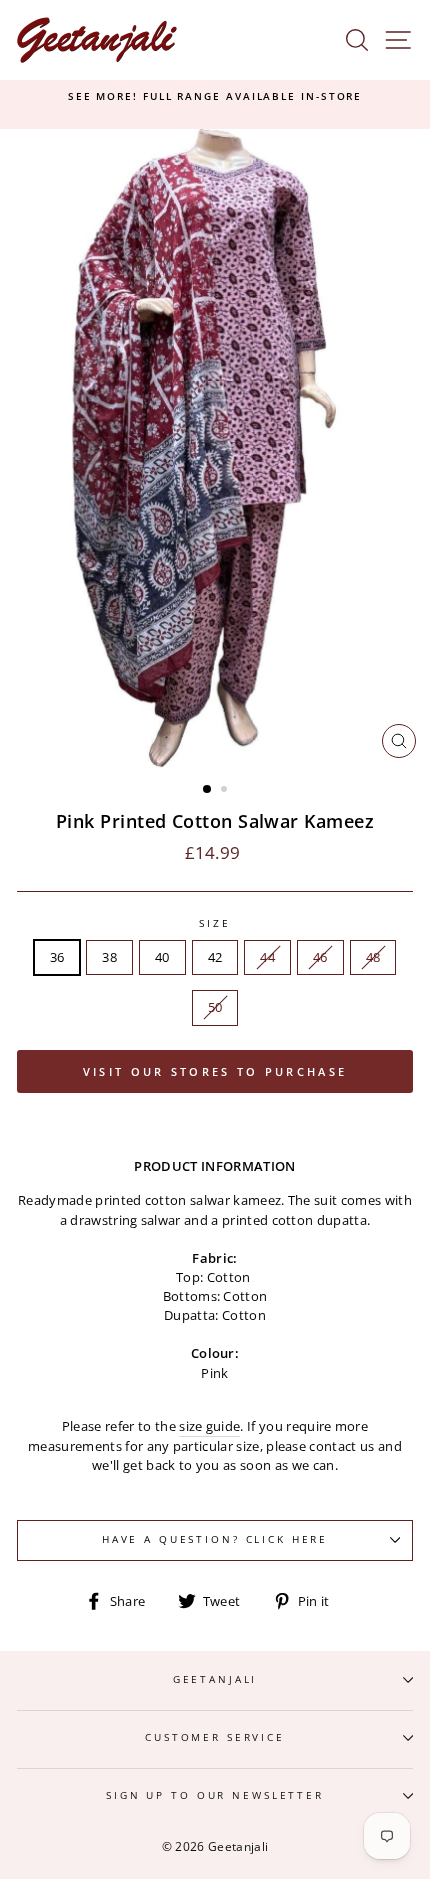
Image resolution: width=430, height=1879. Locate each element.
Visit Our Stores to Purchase (215, 1071)
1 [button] (208, 790)
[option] (215, 97)
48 (373, 957)
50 (215, 1007)
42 (215, 957)
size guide (209, 1426)
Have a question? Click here (215, 1539)
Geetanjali (215, 1679)
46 (320, 957)
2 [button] (226, 791)
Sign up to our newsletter (215, 1795)
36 (57, 957)
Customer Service (215, 1737)
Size (214, 923)
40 (162, 957)
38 (109, 957)
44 (267, 957)
